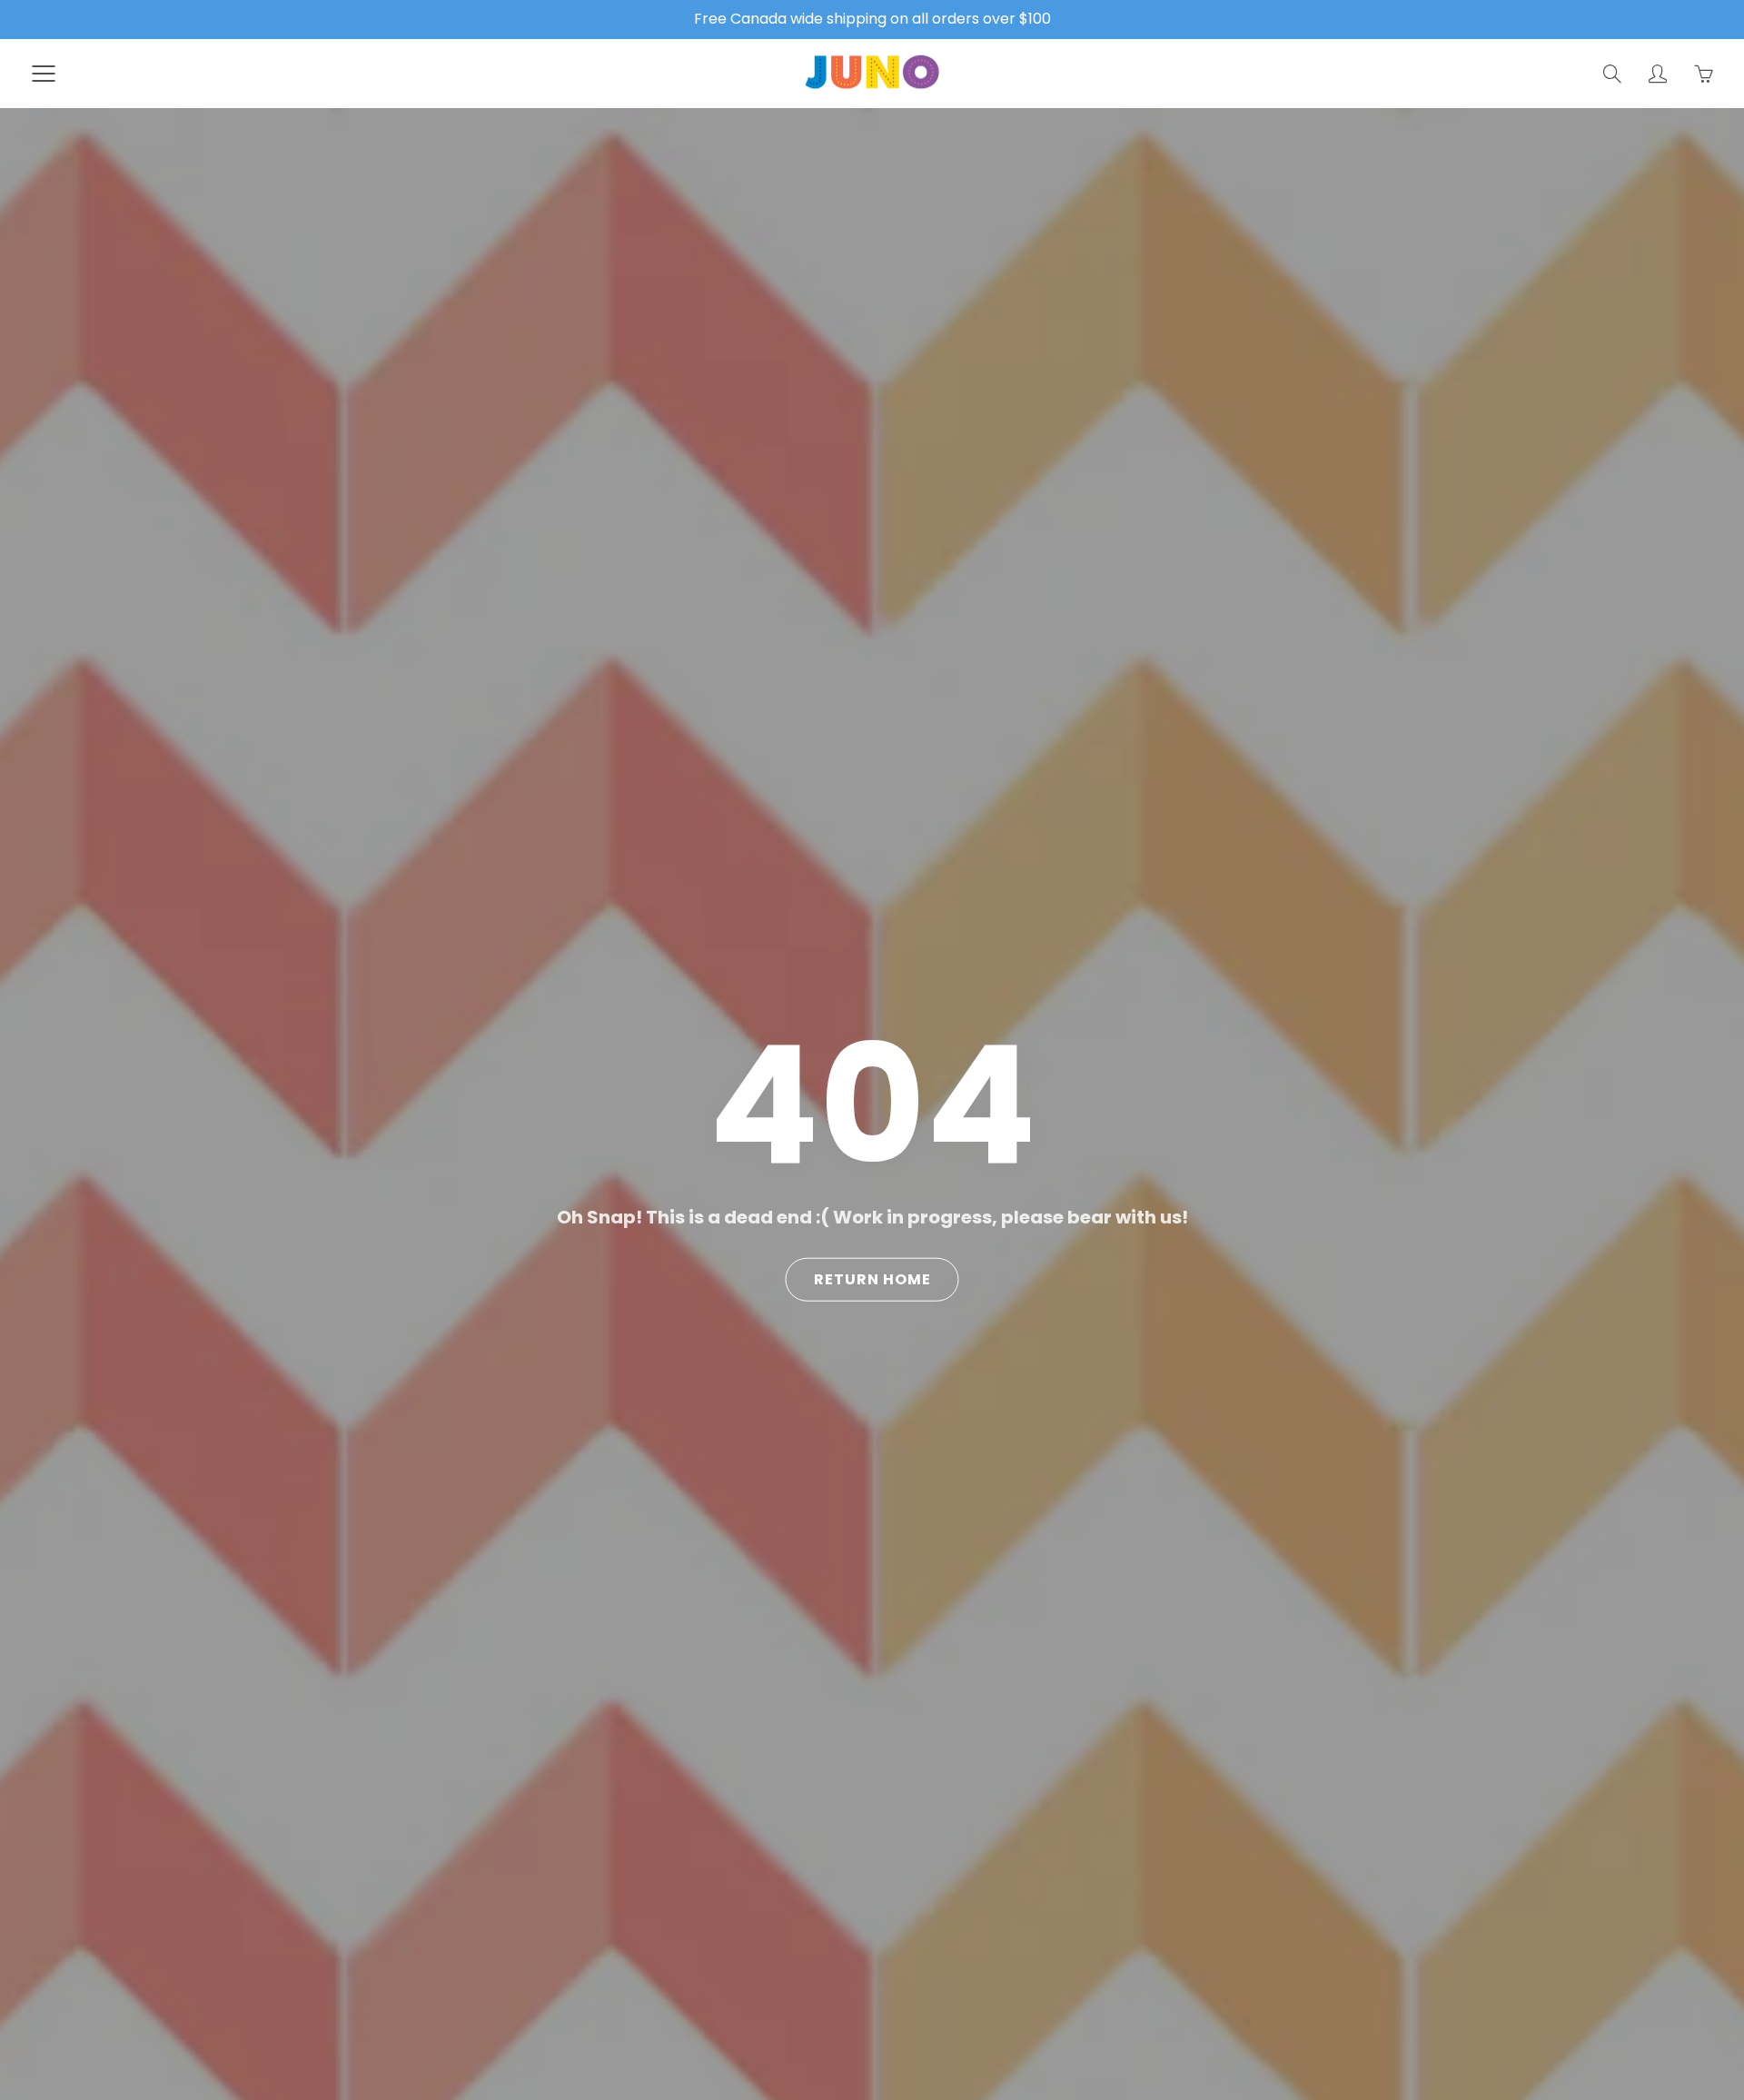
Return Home (872, 1279)
